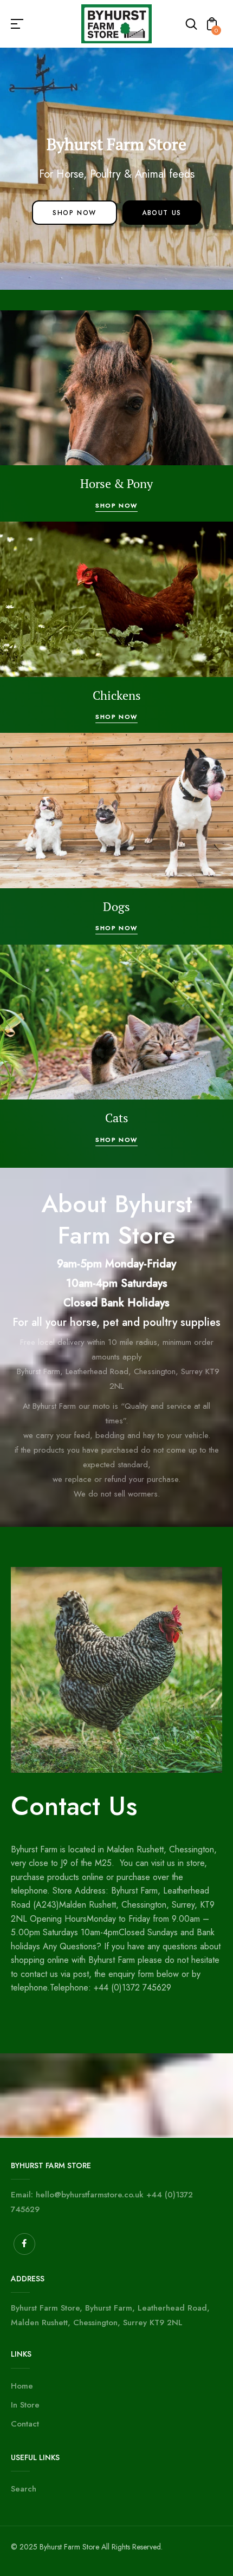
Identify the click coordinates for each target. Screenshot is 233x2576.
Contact (25, 2424)
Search (24, 2489)
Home (22, 2386)
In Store (25, 2405)
